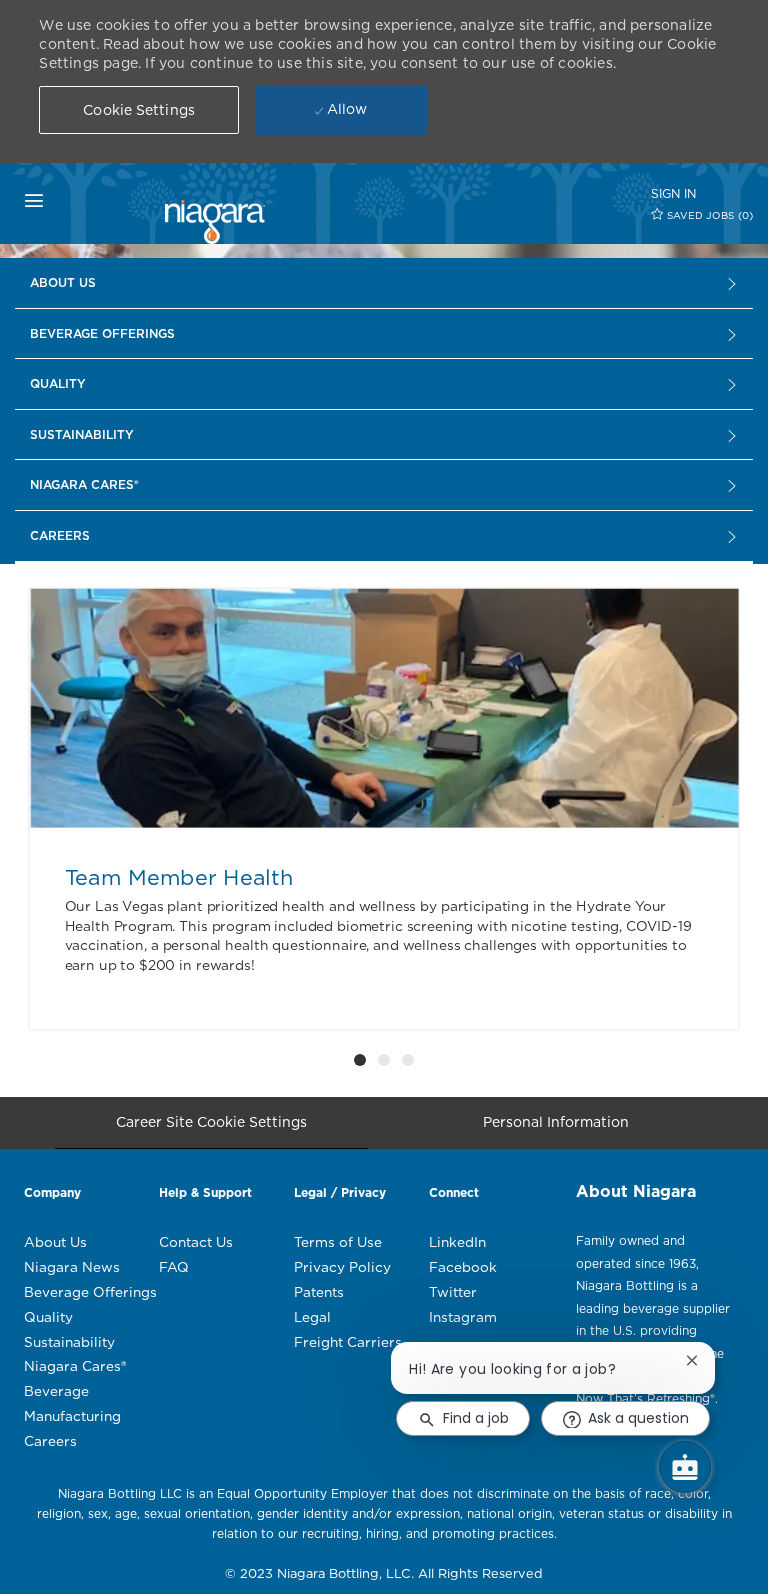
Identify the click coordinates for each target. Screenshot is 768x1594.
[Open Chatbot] (685, 1467)
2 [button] (384, 1060)
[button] (139, 110)
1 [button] (360, 1060)
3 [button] (408, 1060)
